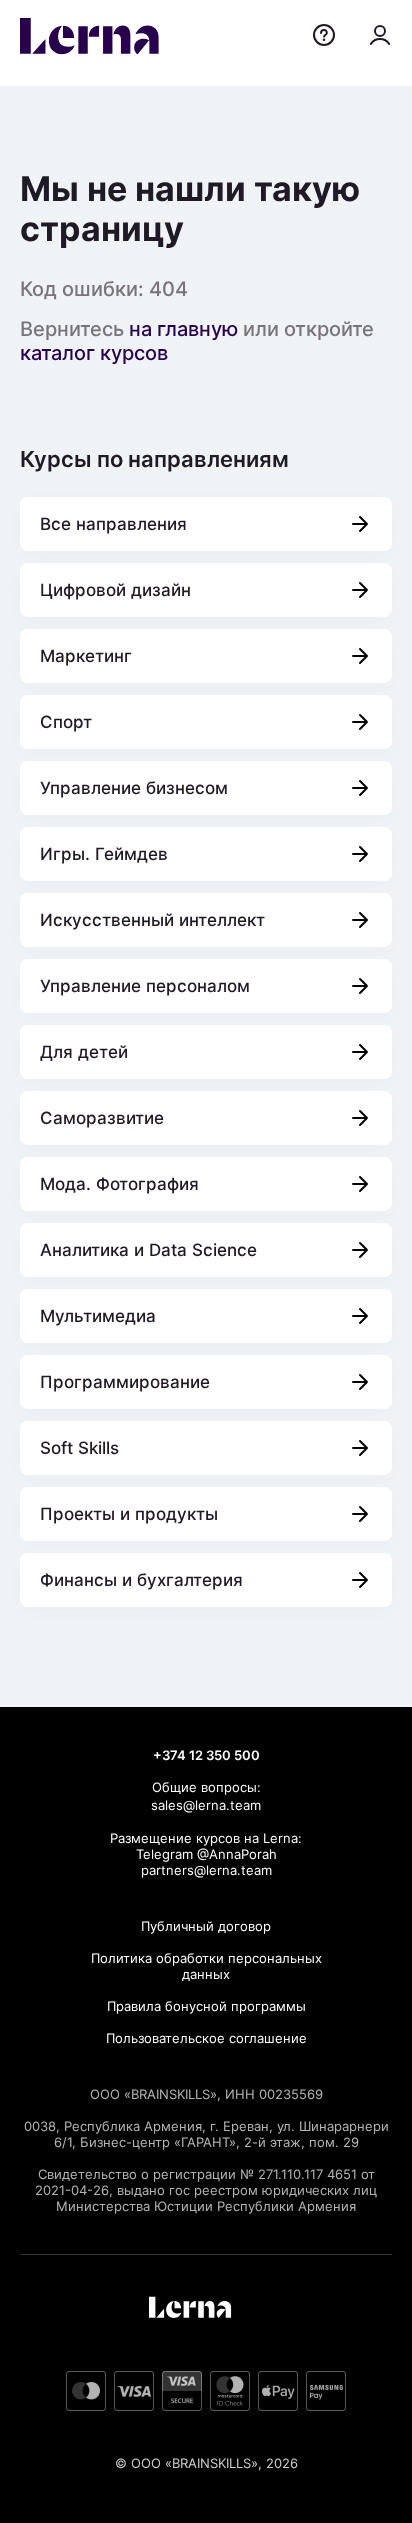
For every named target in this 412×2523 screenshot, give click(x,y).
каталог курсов (94, 353)
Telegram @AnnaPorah (206, 1854)
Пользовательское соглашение (206, 2038)
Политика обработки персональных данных (206, 1966)
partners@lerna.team (206, 1870)
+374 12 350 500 (206, 1755)
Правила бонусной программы (206, 2006)
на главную (183, 329)
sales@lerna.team (206, 1805)
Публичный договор (206, 1926)
